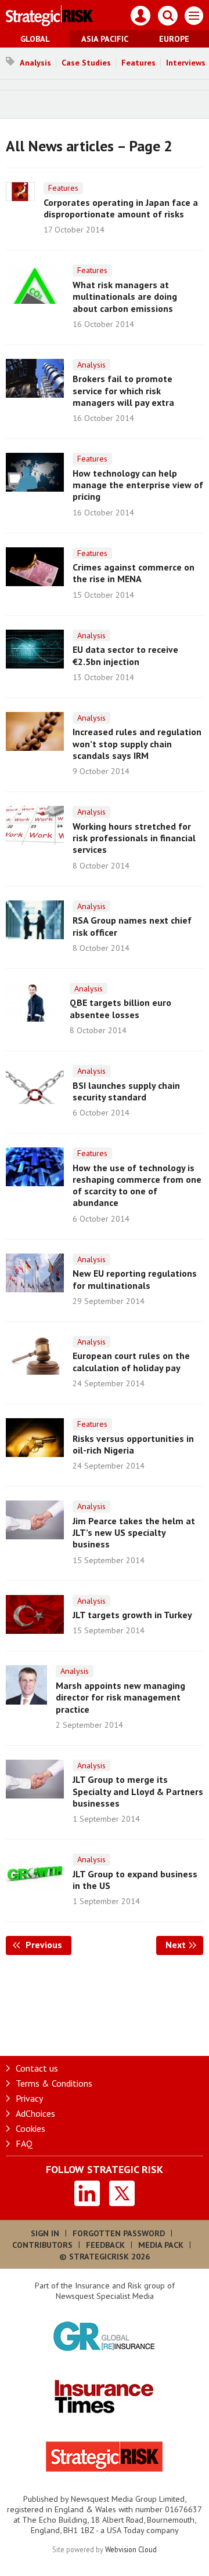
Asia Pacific (105, 39)
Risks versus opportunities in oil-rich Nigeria (133, 1444)
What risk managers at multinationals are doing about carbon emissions (125, 297)
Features (138, 63)
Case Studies (86, 63)
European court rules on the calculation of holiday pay (131, 1361)
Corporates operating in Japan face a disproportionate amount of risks (121, 208)
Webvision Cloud (131, 2549)
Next (184, 1945)
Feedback (105, 2245)
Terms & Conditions (54, 2083)
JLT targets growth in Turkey (132, 1615)
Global (35, 39)
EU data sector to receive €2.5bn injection (125, 655)
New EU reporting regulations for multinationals (135, 1279)
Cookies (30, 2128)
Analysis (35, 63)
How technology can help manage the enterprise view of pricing (138, 485)
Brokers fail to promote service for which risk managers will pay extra (123, 390)
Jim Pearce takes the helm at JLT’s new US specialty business (134, 1533)
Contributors (42, 2245)
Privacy (29, 2098)
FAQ (24, 2143)
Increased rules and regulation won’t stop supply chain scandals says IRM (137, 744)
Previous (47, 1945)
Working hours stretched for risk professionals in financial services (134, 838)
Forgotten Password (119, 2233)
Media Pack (161, 2245)
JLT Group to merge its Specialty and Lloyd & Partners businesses (138, 1791)
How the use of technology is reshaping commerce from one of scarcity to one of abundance (137, 1185)
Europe (174, 39)
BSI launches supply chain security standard (126, 1091)
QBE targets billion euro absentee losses (120, 1008)
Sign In (45, 2233)
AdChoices (35, 2113)
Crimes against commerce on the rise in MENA (134, 573)
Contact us (37, 2068)
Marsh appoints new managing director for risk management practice (120, 1697)
